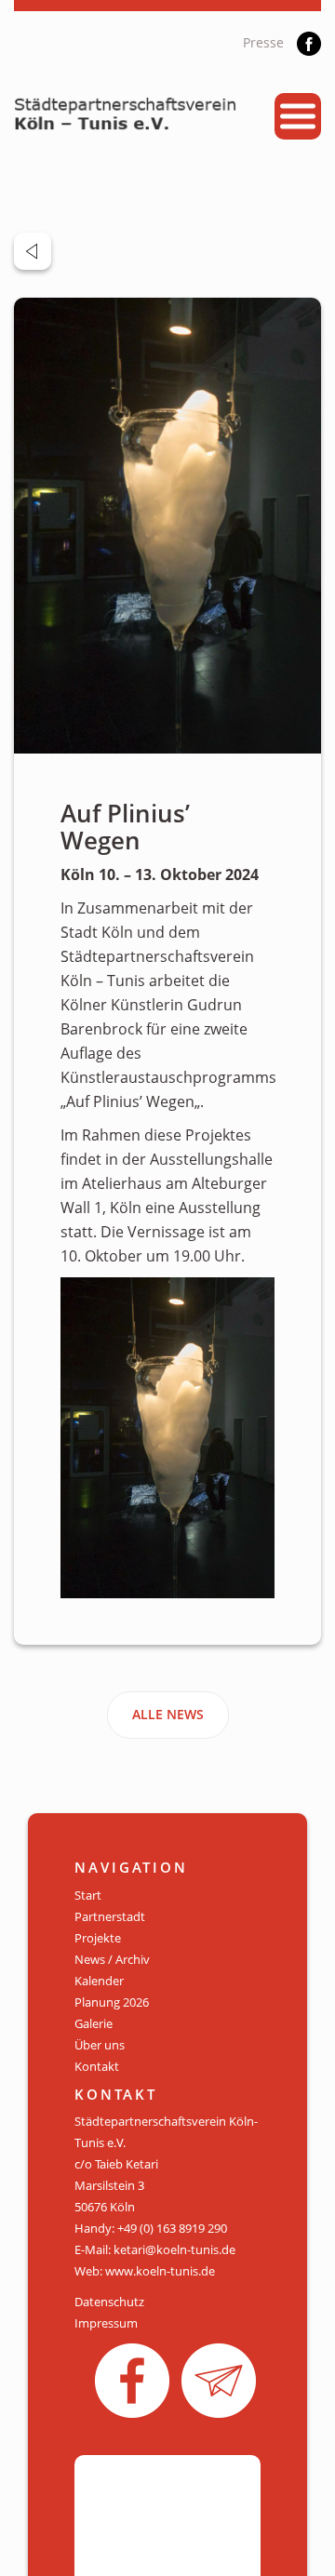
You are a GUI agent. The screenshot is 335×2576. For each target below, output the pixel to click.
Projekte (98, 1938)
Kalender (99, 1981)
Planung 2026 (112, 2002)
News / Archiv (112, 1959)
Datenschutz (109, 2302)
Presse (263, 42)
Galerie (94, 2023)
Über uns (100, 2045)
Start (88, 1895)
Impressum (106, 2323)
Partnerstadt (110, 1916)
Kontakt (97, 2066)
